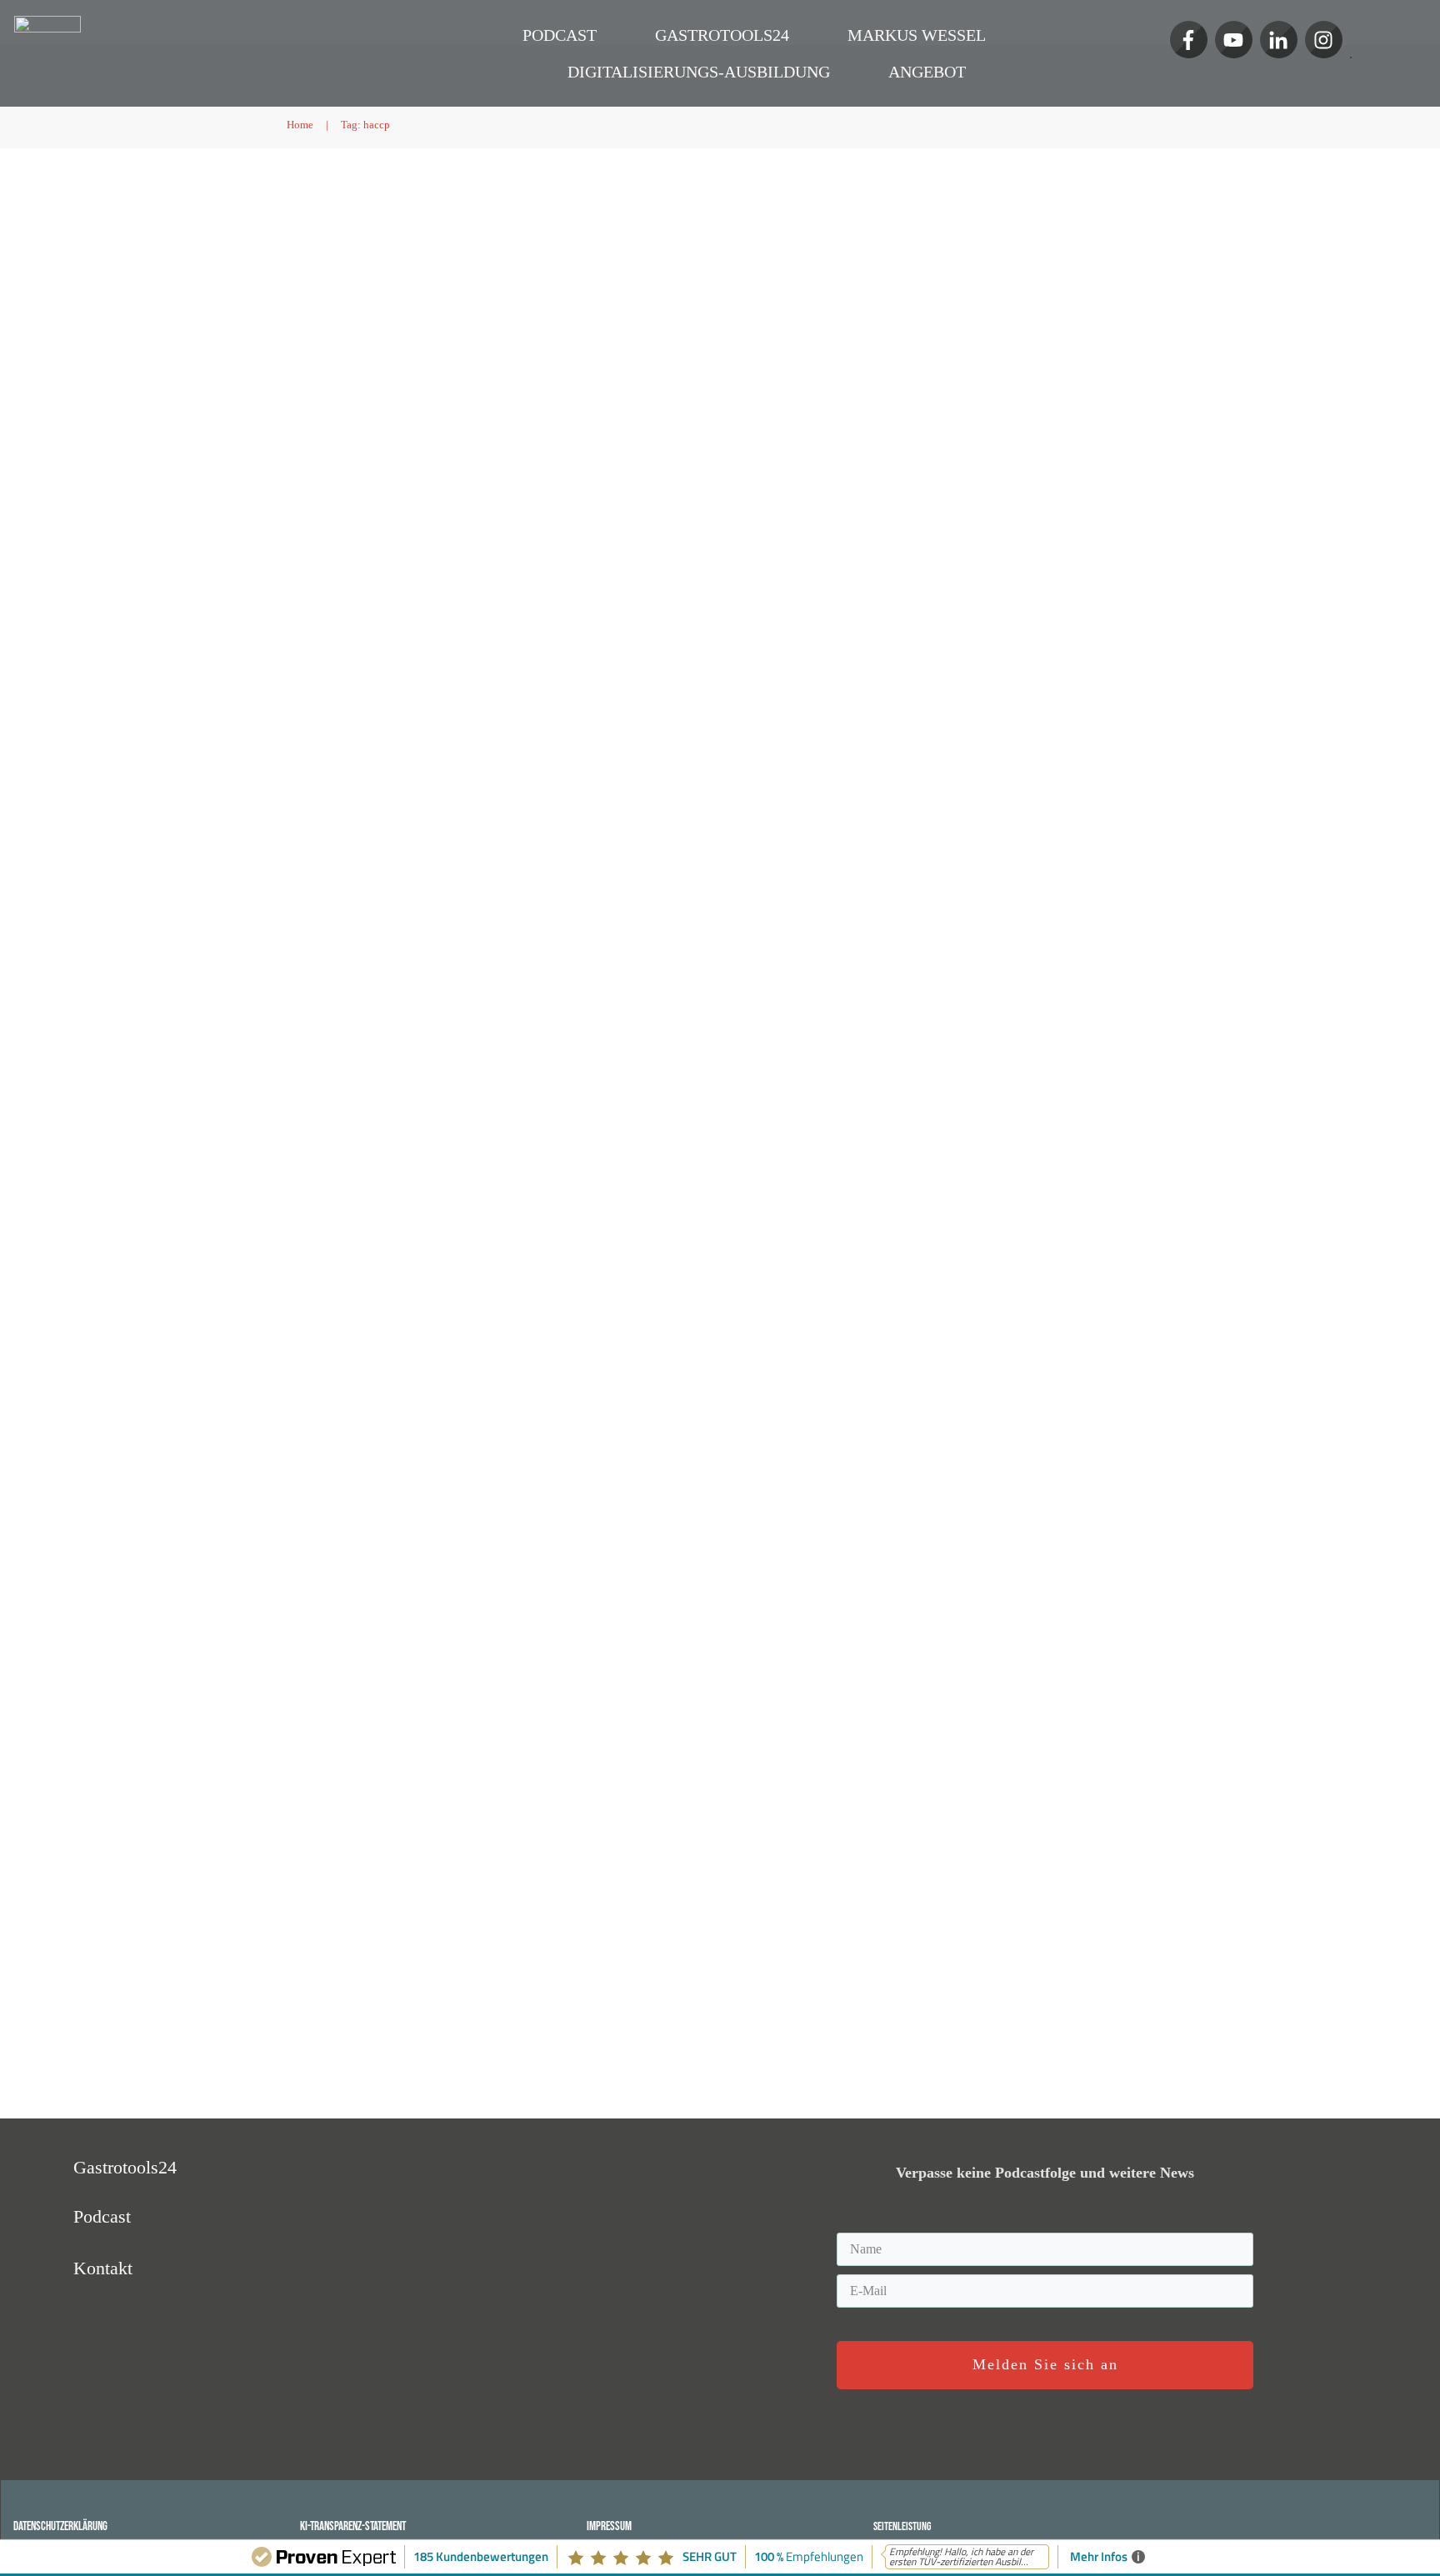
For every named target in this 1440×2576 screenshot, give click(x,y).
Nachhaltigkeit (329, 788)
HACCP (617, 274)
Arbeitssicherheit (334, 773)
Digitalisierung (511, 274)
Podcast (661, 274)
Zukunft (572, 274)
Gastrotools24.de (547, 773)
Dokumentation (418, 773)
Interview (410, 274)
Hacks (454, 274)
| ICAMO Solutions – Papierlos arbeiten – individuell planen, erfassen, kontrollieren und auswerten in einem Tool (480, 697)
